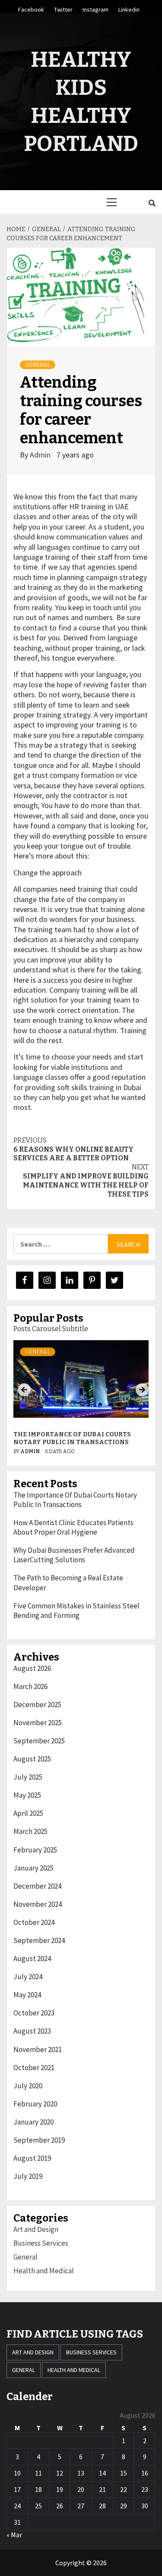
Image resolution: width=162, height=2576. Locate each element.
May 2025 (27, 1795)
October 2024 (34, 1922)
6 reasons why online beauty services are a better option (73, 1149)
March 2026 (30, 1686)
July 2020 (28, 2086)
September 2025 (39, 1741)
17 (17, 2489)
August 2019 (32, 2158)
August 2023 (32, 2031)
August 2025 (32, 1759)
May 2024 (27, 1995)
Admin (41, 455)
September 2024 (39, 1940)
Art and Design (36, 2229)
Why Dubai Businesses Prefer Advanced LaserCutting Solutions (74, 1555)
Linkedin (129, 8)
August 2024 (32, 1959)
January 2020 (33, 2122)
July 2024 (28, 1977)
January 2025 (33, 1868)
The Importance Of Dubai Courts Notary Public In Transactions (72, 1438)
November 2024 (38, 1904)
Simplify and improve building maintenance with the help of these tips (86, 1180)
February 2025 (35, 1850)
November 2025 (38, 1723)
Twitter (63, 8)
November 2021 (38, 2050)
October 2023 (34, 2013)
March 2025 (30, 1831)
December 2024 (37, 1886)
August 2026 (32, 1668)
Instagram (95, 8)
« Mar (14, 2535)
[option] (81, 1400)
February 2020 (35, 2104)
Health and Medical (44, 2271)
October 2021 (34, 2068)
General (38, 365)
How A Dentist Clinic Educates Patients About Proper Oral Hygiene (73, 1527)
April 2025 (28, 1813)
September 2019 (39, 2140)
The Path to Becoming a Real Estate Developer (68, 1583)
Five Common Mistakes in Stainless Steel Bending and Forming (76, 1611)
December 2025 (37, 1705)
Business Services (41, 2243)
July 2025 (28, 1777)
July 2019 (28, 2176)
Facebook (31, 8)
